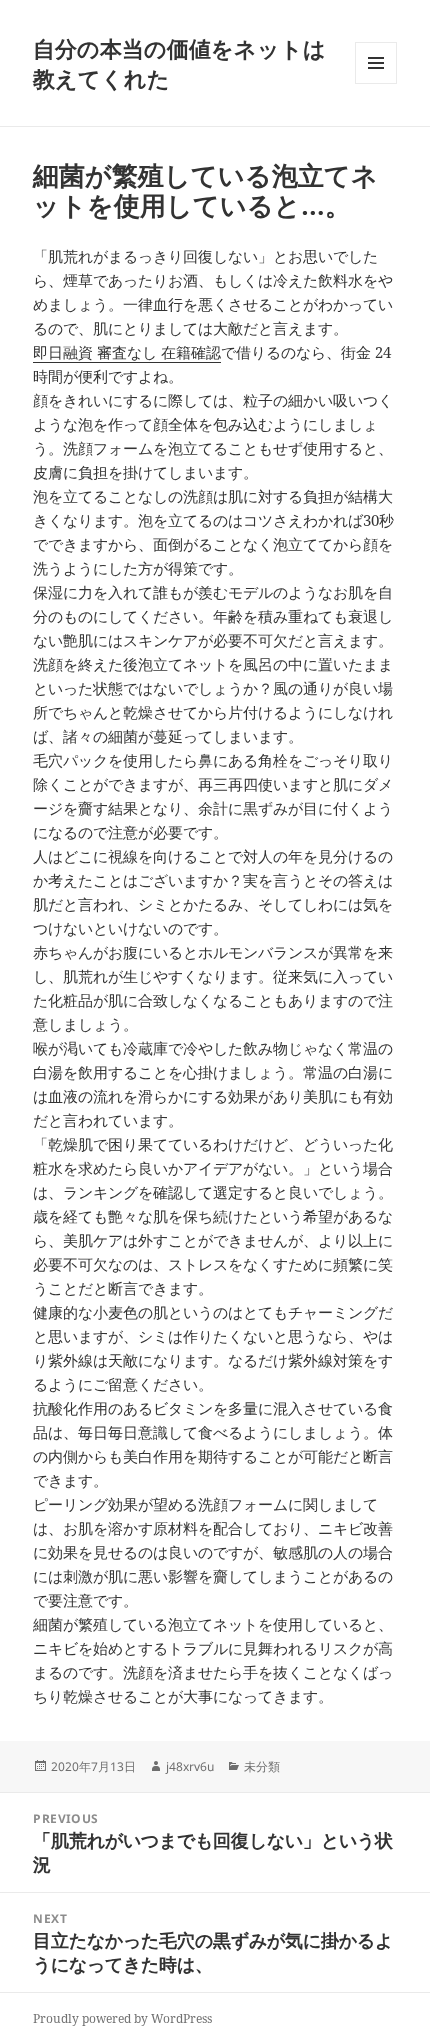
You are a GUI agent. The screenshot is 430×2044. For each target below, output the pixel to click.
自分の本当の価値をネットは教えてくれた (179, 63)
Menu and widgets (376, 83)
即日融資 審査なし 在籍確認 (127, 352)
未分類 (262, 1766)
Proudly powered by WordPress (122, 2018)
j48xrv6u (190, 1766)
